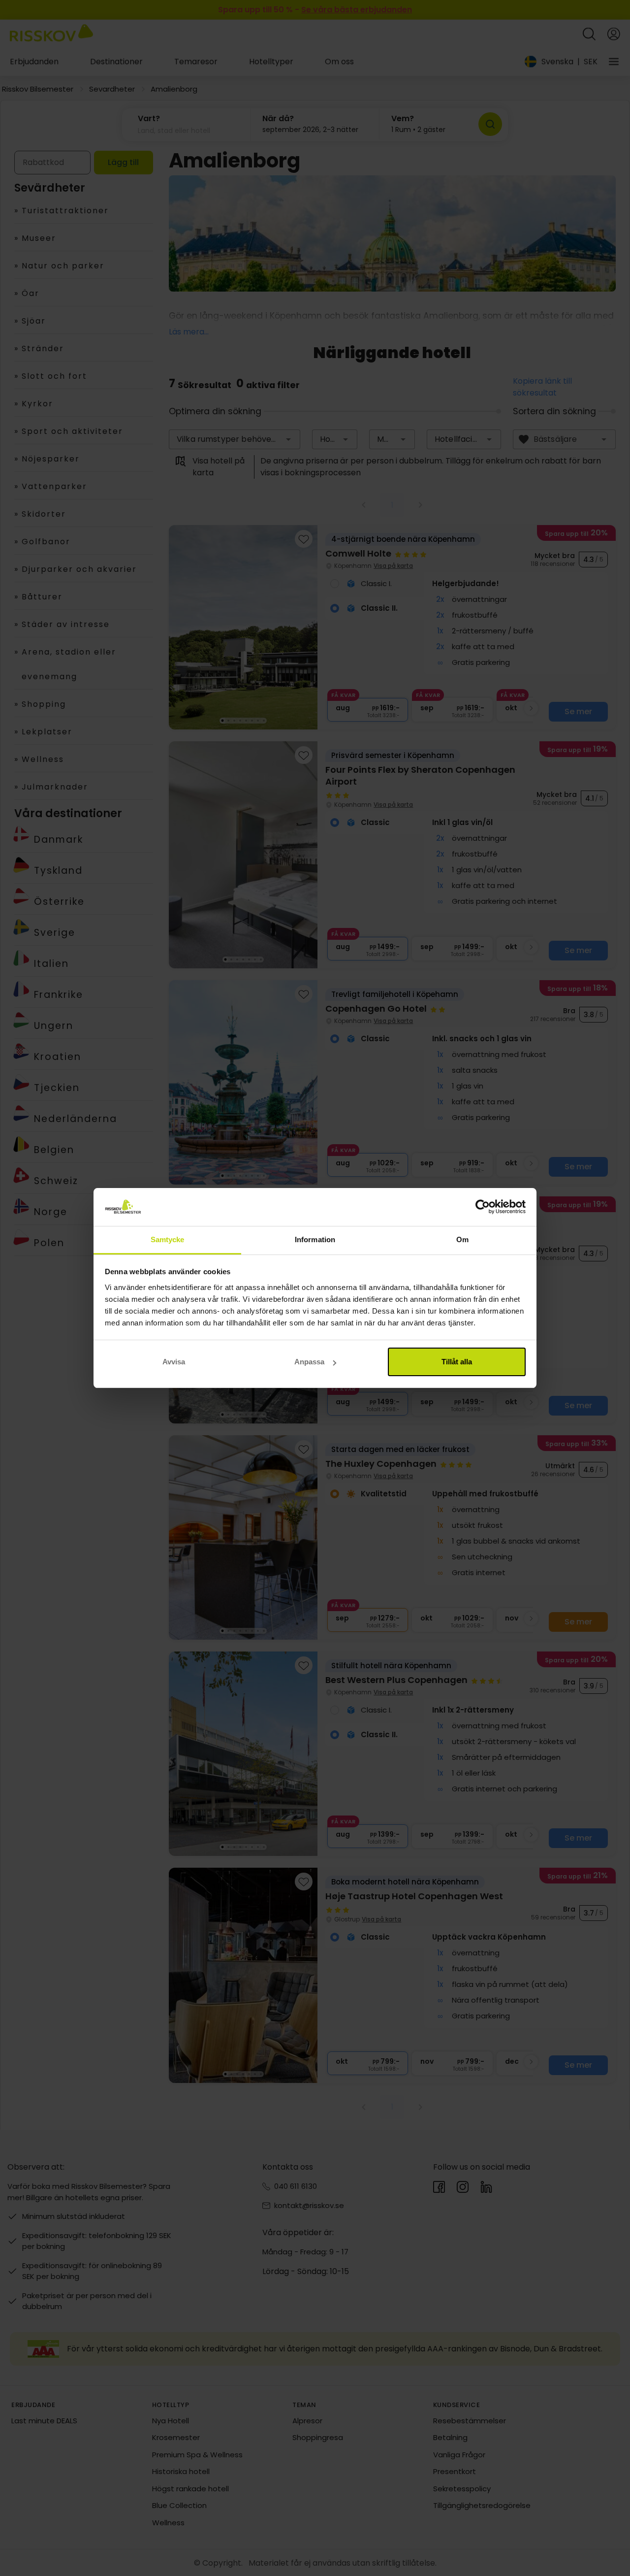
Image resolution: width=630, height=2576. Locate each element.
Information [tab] (315, 1239)
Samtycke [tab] (168, 1239)
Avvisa (174, 1362)
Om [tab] (462, 1239)
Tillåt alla (457, 1362)
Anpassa (309, 1362)
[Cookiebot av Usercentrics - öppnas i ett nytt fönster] (483, 1207)
